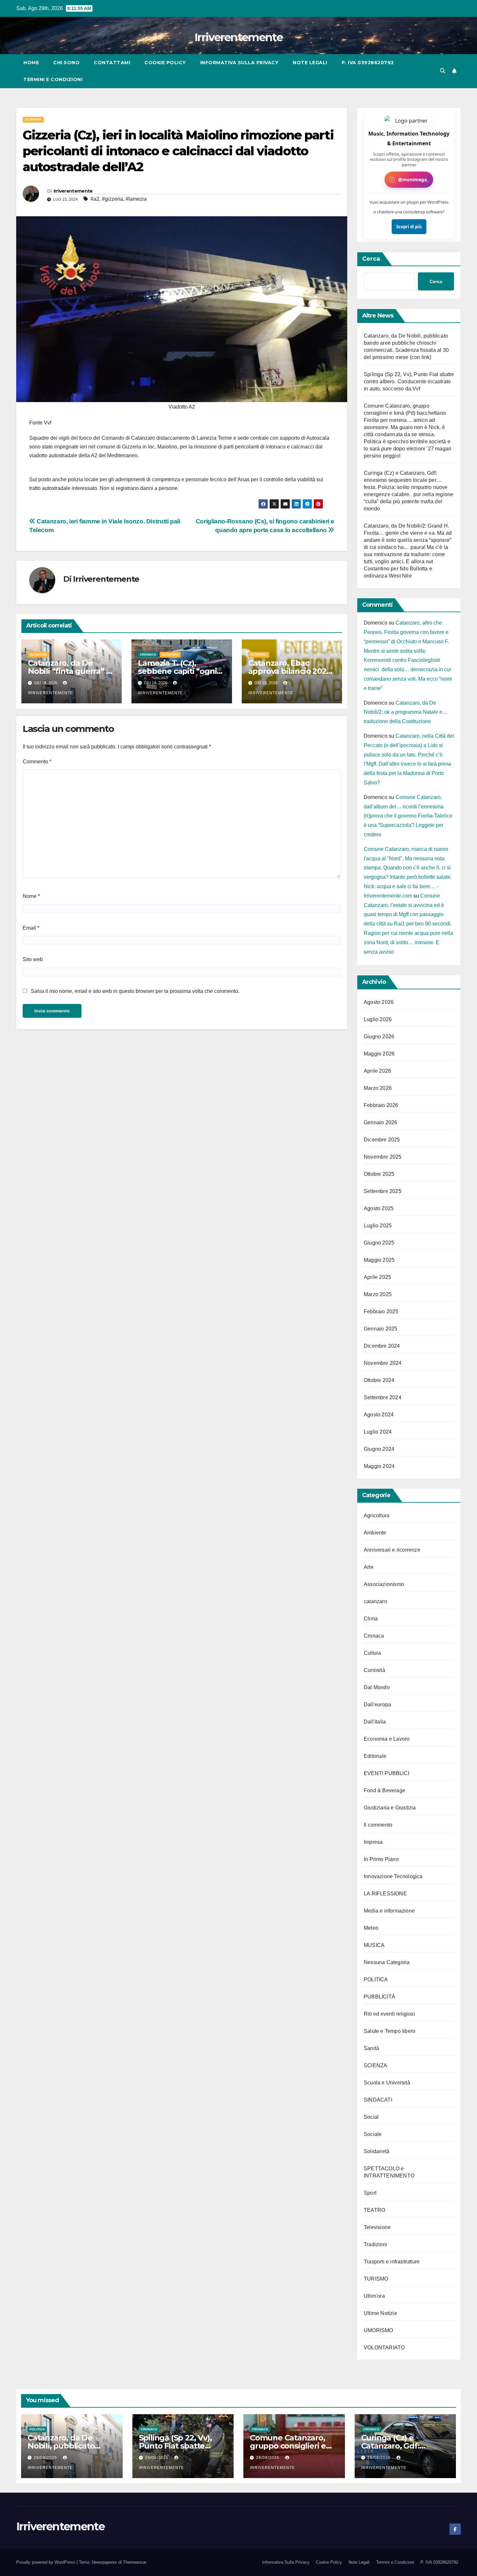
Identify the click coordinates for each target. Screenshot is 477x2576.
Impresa (373, 1842)
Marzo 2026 (378, 1088)
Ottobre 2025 (379, 1174)
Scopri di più (409, 227)
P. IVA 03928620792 (368, 63)
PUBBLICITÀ (379, 1997)
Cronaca (148, 655)
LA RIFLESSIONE (385, 1894)
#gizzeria (112, 199)
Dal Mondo (377, 1687)
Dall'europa (377, 1705)
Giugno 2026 (379, 1037)
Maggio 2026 (379, 1054)
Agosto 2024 (379, 1415)
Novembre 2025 (383, 1157)
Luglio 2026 (378, 1019)
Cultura (372, 1653)
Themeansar (135, 2562)
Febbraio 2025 (381, 1312)
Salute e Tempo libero (390, 2031)
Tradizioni (375, 2244)
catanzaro (375, 1601)
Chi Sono (66, 63)
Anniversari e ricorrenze (392, 1550)
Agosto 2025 (379, 1208)
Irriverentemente (238, 37)
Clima (371, 1619)
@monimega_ (413, 179)
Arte (369, 1567)
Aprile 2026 (377, 1071)
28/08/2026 (268, 2458)
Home (31, 63)
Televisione (377, 2227)
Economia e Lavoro (387, 1739)
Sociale (373, 2134)
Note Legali (310, 63)
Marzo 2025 (378, 1294)
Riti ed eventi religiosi (389, 2014)
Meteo (371, 1928)
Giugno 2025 (379, 1243)
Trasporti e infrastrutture (392, 2262)
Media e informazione (389, 1911)
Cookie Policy (165, 63)
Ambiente (375, 1533)
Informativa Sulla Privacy (239, 63)
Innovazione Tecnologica (393, 1876)
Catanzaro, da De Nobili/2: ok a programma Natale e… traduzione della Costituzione (406, 712)
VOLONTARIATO (384, 2348)
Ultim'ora (33, 119)
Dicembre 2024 (382, 1346)
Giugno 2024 (379, 1449)
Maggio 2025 (379, 1260)
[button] (443, 71)
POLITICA (376, 1980)
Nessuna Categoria (387, 1962)
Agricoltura (377, 1515)
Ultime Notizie (380, 2313)
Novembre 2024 (383, 1363)
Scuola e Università (387, 2083)
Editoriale (375, 1756)
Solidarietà (377, 2151)
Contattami (112, 63)
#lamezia (136, 199)
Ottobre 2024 (379, 1380)
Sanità (371, 2048)
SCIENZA (375, 2065)
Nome (31, 896)
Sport (370, 2193)
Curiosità (374, 1670)
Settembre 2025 (383, 1191)
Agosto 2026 (379, 1002)
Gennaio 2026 (380, 1122)
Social (371, 2117)
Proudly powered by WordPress (46, 2562)
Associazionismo (384, 1584)
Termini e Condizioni (53, 79)
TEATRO (374, 2210)
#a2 (95, 199)
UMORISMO (379, 2330)
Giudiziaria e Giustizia (390, 1808)
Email (31, 928)
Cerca (371, 259)
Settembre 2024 (383, 1397)
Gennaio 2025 (380, 1329)
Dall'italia (375, 1722)
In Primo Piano (381, 1859)
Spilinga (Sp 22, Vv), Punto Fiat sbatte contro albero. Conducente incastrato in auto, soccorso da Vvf (409, 382)
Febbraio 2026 (381, 1105)
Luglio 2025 (378, 1226)
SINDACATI (378, 2100)
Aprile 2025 (377, 1277)
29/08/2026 (46, 2458)
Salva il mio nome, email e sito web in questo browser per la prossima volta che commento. (135, 991)
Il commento (378, 1825)
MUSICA (374, 1945)
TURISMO (376, 2279)
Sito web (33, 959)
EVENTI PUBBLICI (386, 1773)
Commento (37, 762)
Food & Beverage (385, 1790)
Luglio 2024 (378, 1432)
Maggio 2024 (379, 1466)
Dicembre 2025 (382, 1140)
